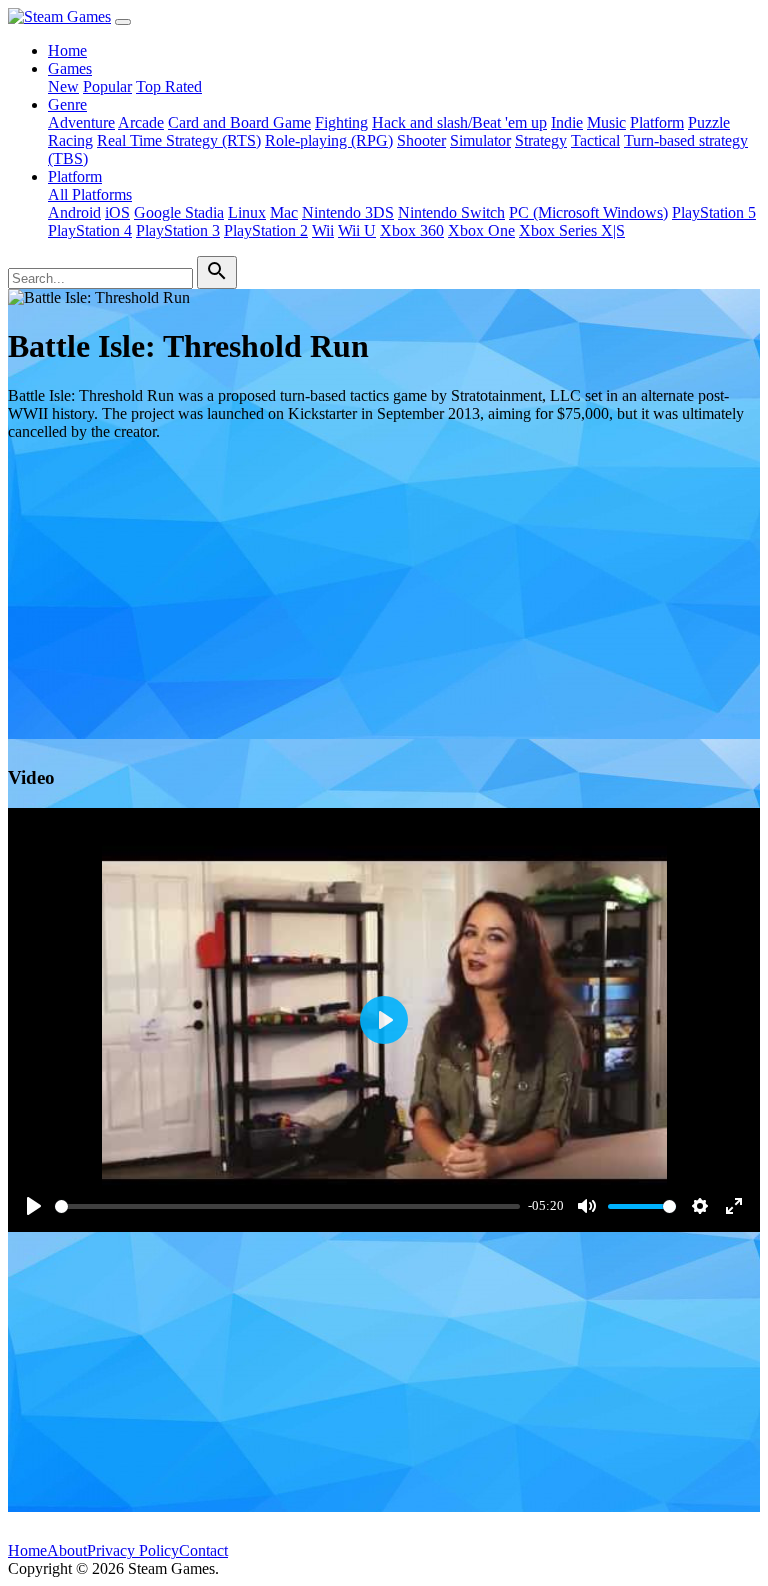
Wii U (357, 230)
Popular (107, 86)
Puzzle (709, 122)
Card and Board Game (239, 122)
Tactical (595, 140)
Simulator (480, 140)
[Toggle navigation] (123, 22)
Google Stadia (179, 212)
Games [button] (70, 68)
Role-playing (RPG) (329, 140)
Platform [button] (75, 176)
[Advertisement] (384, 597)
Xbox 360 (412, 230)
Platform (657, 122)
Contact (203, 1550)
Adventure (81, 122)
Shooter (421, 140)
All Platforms (90, 194)
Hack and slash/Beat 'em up (459, 122)
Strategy (541, 140)
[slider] (287, 1206)
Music (606, 122)
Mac (284, 212)
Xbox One (481, 230)
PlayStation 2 (266, 230)
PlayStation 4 (90, 230)
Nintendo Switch (451, 212)
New (63, 86)
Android (74, 212)
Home (67, 50)
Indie (567, 122)
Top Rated (169, 86)
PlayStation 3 (178, 230)
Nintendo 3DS (348, 212)
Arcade (141, 122)
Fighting (341, 122)
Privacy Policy (133, 1550)
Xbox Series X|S (572, 230)
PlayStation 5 (714, 212)
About (67, 1550)
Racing (70, 140)
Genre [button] (67, 104)
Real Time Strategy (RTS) (179, 140)
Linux (247, 212)
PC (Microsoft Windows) (588, 212)
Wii (323, 230)
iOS (117, 212)
